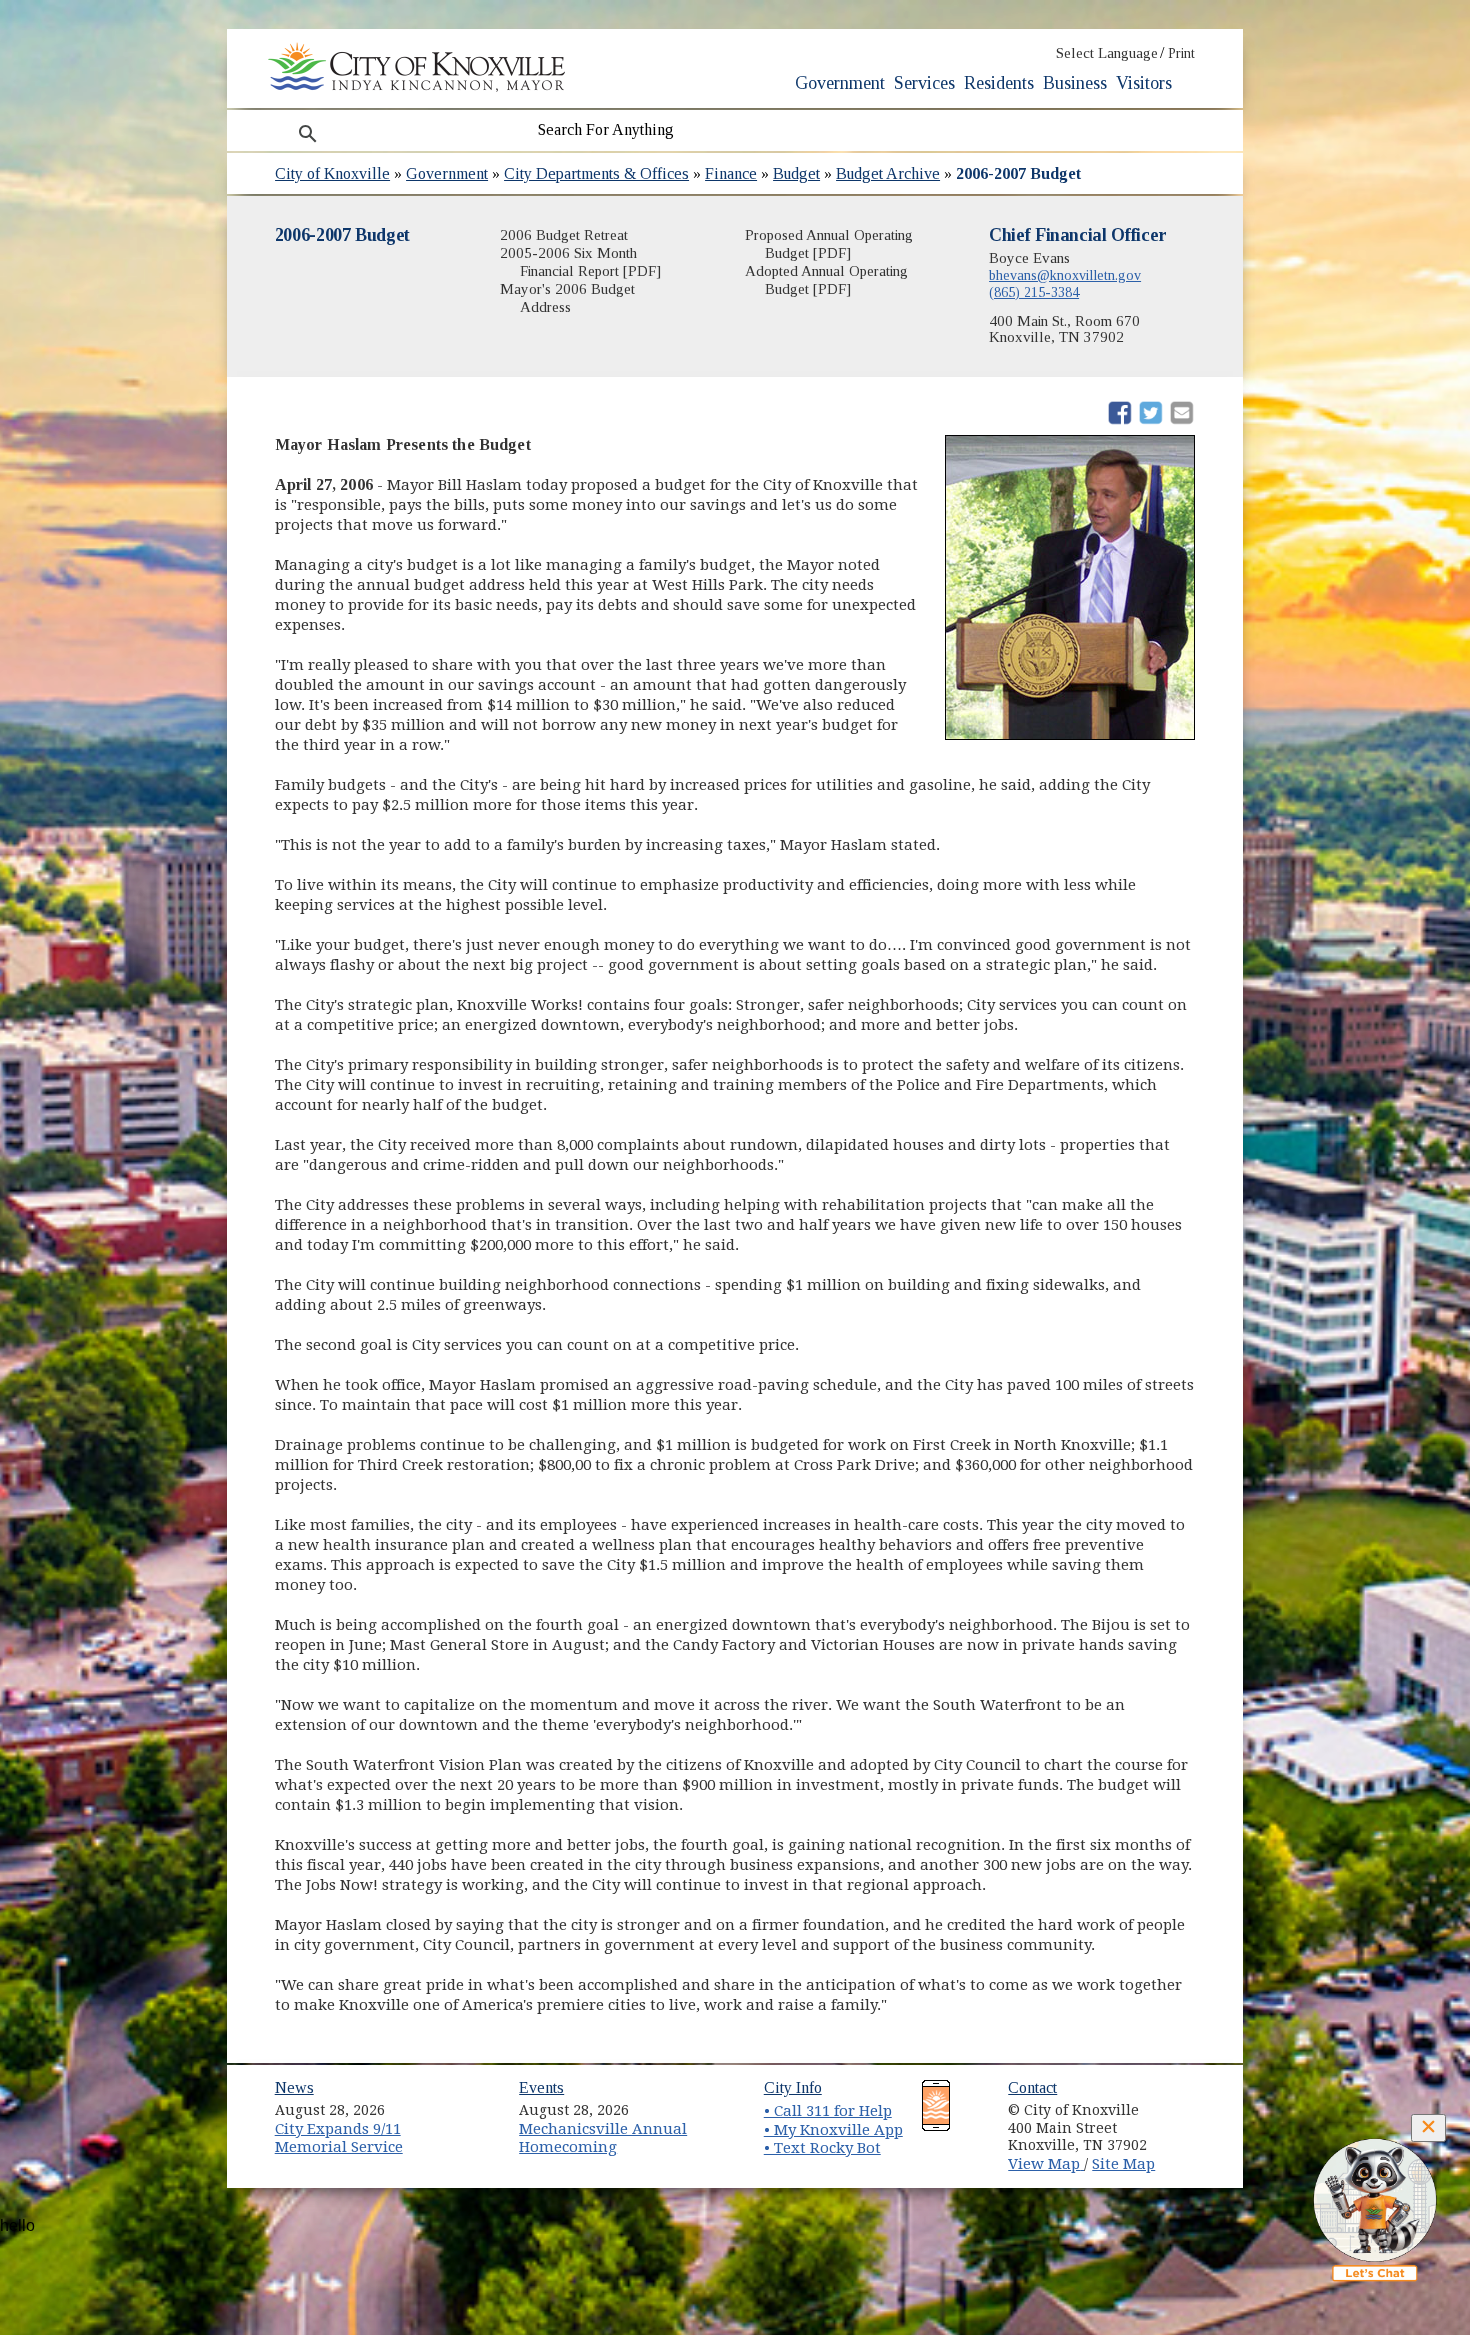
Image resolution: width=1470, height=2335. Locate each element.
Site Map (1123, 2164)
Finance (731, 173)
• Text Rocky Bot (822, 2148)
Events (541, 2087)
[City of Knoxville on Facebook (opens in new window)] (1191, 2103)
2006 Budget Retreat (564, 235)
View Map (1046, 2164)
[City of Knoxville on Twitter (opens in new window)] (1191, 2126)
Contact (1032, 2087)
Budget (796, 173)
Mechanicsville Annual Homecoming (603, 2138)
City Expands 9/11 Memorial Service (339, 2138)
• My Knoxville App (833, 2130)
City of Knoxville (332, 173)
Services (924, 83)
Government (840, 83)
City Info (793, 2087)
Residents (999, 83)
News (294, 2087)
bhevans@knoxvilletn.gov (1065, 275)
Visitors (1144, 83)
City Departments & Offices (596, 173)
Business (1075, 83)
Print (1181, 53)
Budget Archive (888, 173)
